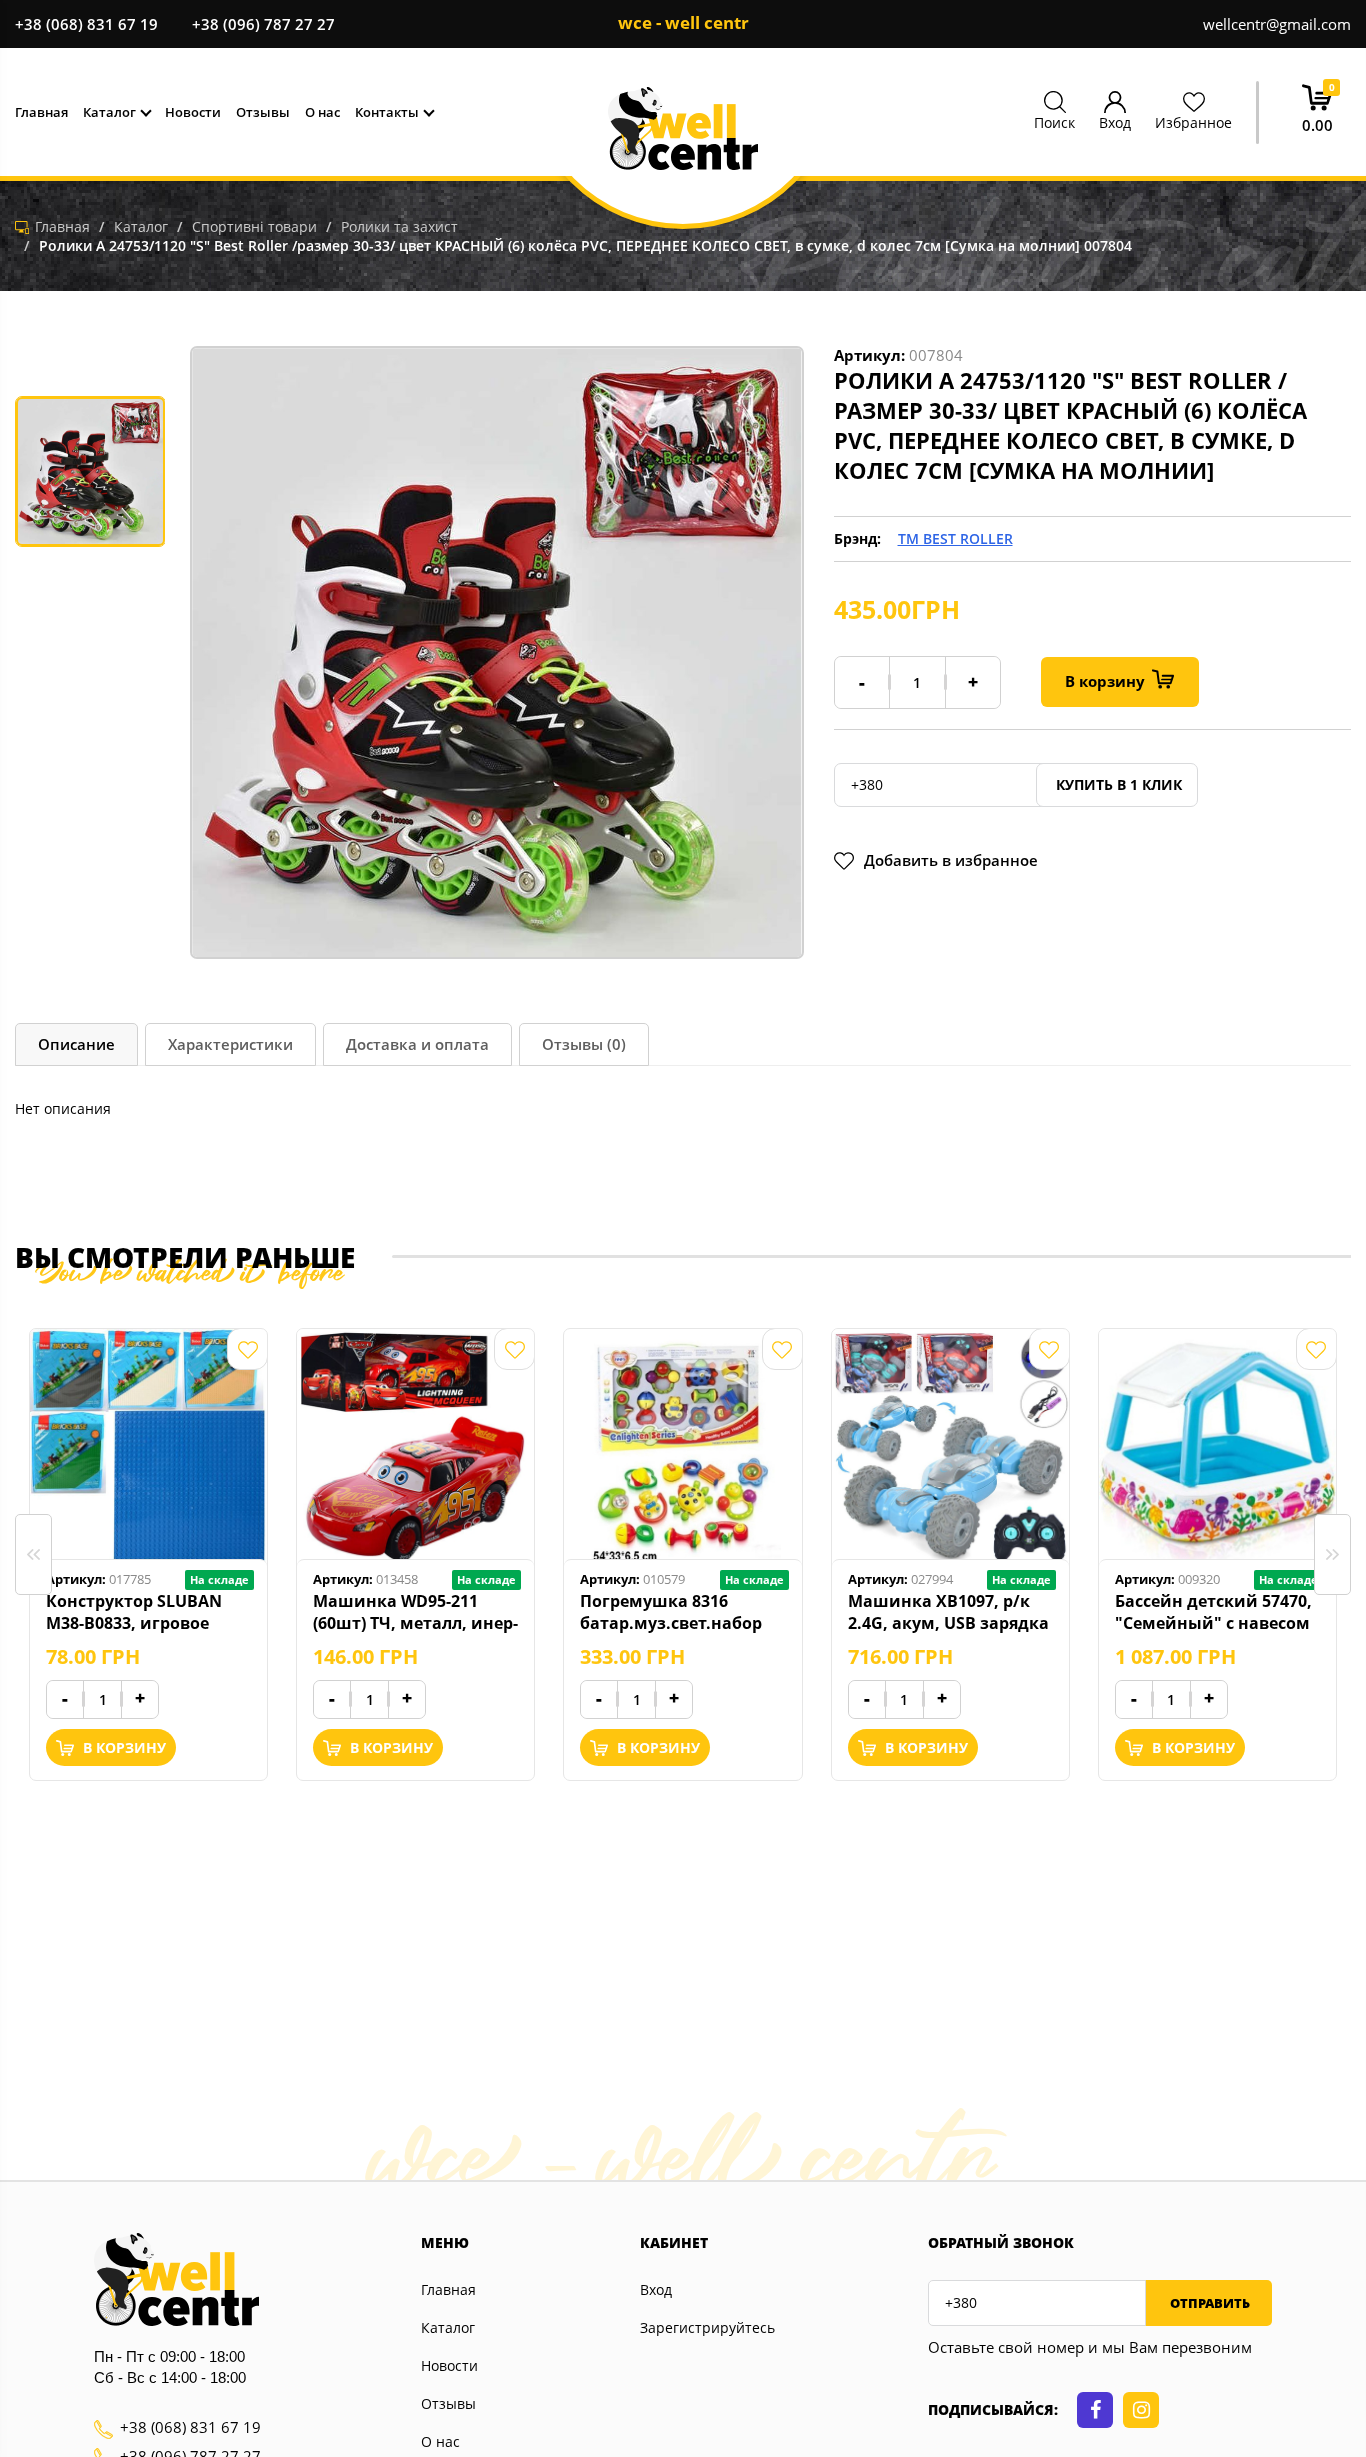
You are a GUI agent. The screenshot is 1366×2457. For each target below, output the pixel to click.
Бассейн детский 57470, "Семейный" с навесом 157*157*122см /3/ (1213, 1612)
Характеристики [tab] (230, 1044)
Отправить (1208, 2303)
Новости (449, 2365)
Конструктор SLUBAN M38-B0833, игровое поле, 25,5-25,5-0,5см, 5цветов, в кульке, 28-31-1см (148, 1612)
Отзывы (448, 2403)
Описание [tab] (76, 1044)
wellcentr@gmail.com (1277, 24)
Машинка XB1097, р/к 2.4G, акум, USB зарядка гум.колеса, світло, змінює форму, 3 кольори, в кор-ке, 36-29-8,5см (950, 1612)
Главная (448, 2289)
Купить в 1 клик (1117, 784)
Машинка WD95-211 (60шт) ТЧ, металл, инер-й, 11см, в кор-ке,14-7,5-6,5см (415, 1612)
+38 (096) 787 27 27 (263, 24)
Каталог (448, 2327)
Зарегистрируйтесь (707, 2327)
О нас (440, 2441)
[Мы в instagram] (1141, 2410)
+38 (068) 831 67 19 (86, 24)
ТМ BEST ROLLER (955, 538)
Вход (656, 2289)
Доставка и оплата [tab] (417, 1044)
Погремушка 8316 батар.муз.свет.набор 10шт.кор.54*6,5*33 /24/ (677, 1612)
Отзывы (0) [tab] (584, 1044)
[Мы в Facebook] (1095, 2410)
